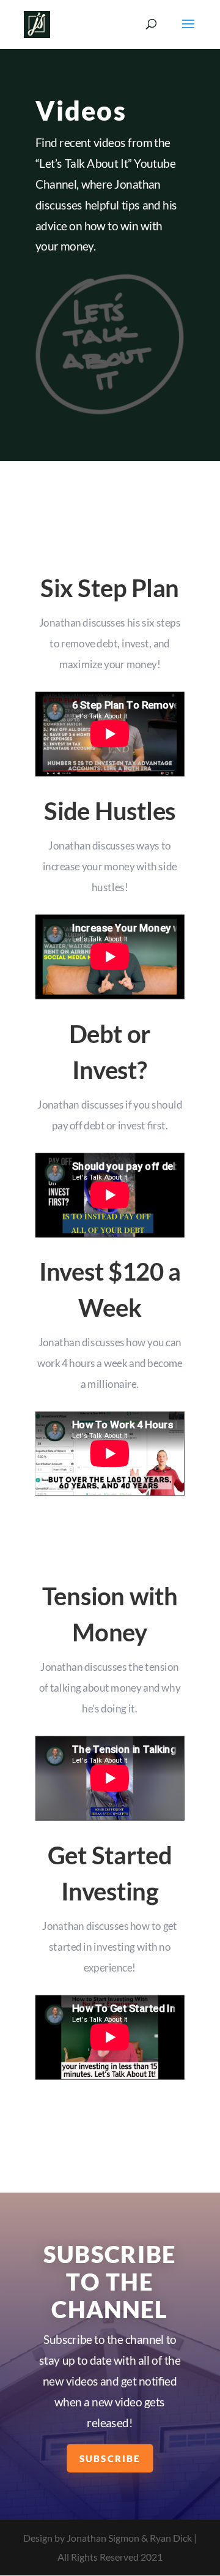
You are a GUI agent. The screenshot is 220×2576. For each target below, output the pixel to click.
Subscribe (110, 2458)
